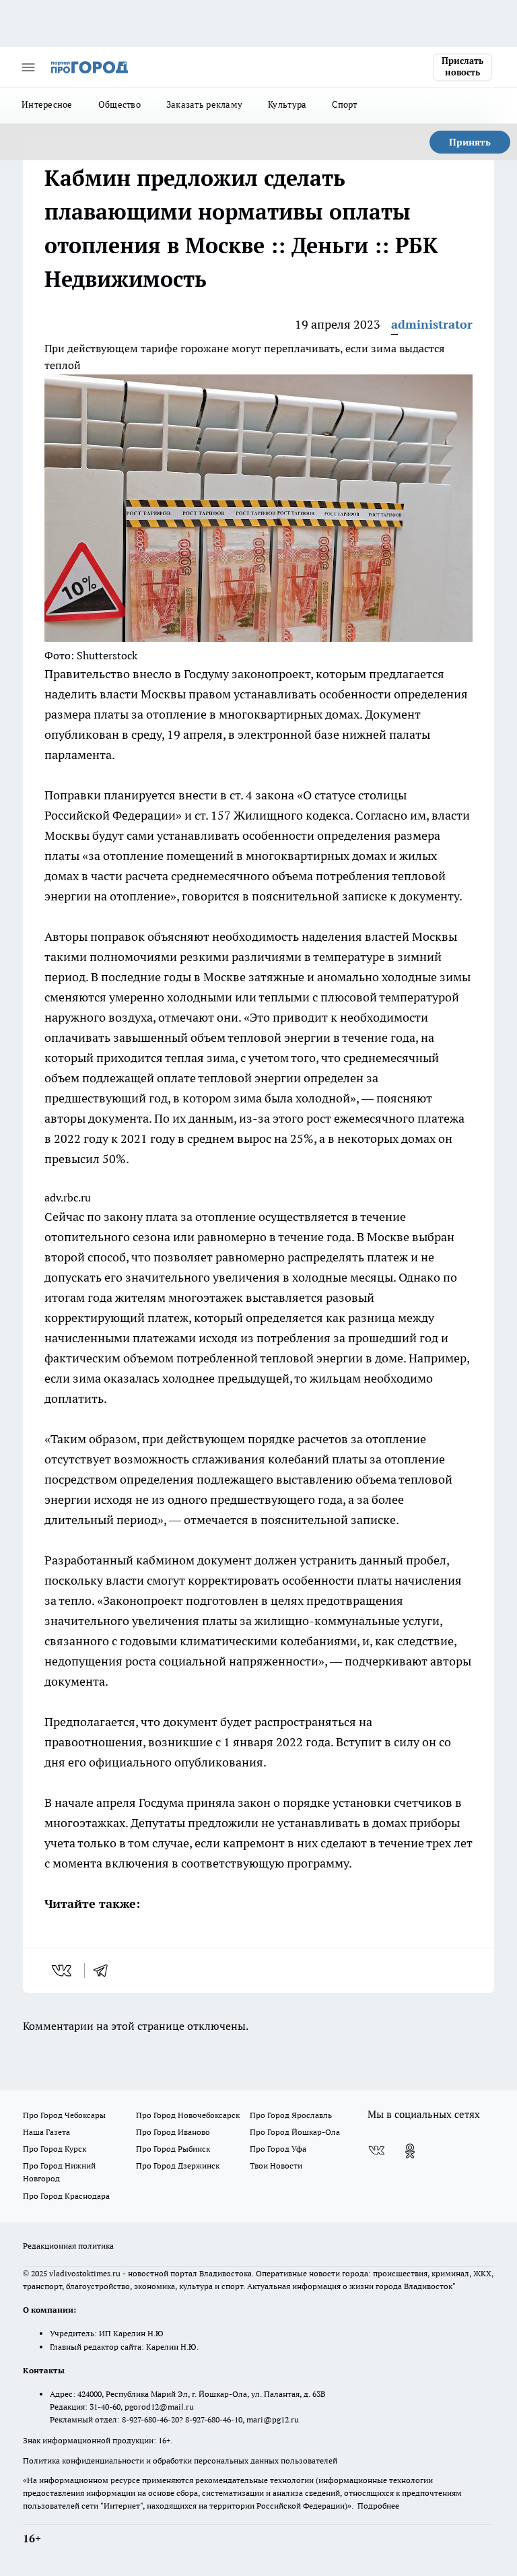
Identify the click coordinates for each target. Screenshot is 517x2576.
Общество (119, 104)
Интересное (47, 104)
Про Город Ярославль (291, 2115)
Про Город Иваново (173, 2132)
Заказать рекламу (204, 104)
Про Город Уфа (278, 2149)
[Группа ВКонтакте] (376, 2151)
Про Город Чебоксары (64, 2115)
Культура (287, 104)
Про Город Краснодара (66, 2196)
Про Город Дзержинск (178, 2166)
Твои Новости (276, 2166)
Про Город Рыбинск (173, 2149)
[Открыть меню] (28, 67)
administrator (432, 324)
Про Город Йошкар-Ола (295, 2132)
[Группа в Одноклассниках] (410, 2151)
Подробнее (378, 2506)
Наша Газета (46, 2132)
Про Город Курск (55, 2149)
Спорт (344, 104)
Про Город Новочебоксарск (188, 2115)
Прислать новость (462, 67)
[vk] (63, 1971)
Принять (470, 142)
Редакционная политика (68, 2246)
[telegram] (105, 1971)
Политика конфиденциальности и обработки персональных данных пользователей (180, 2461)
